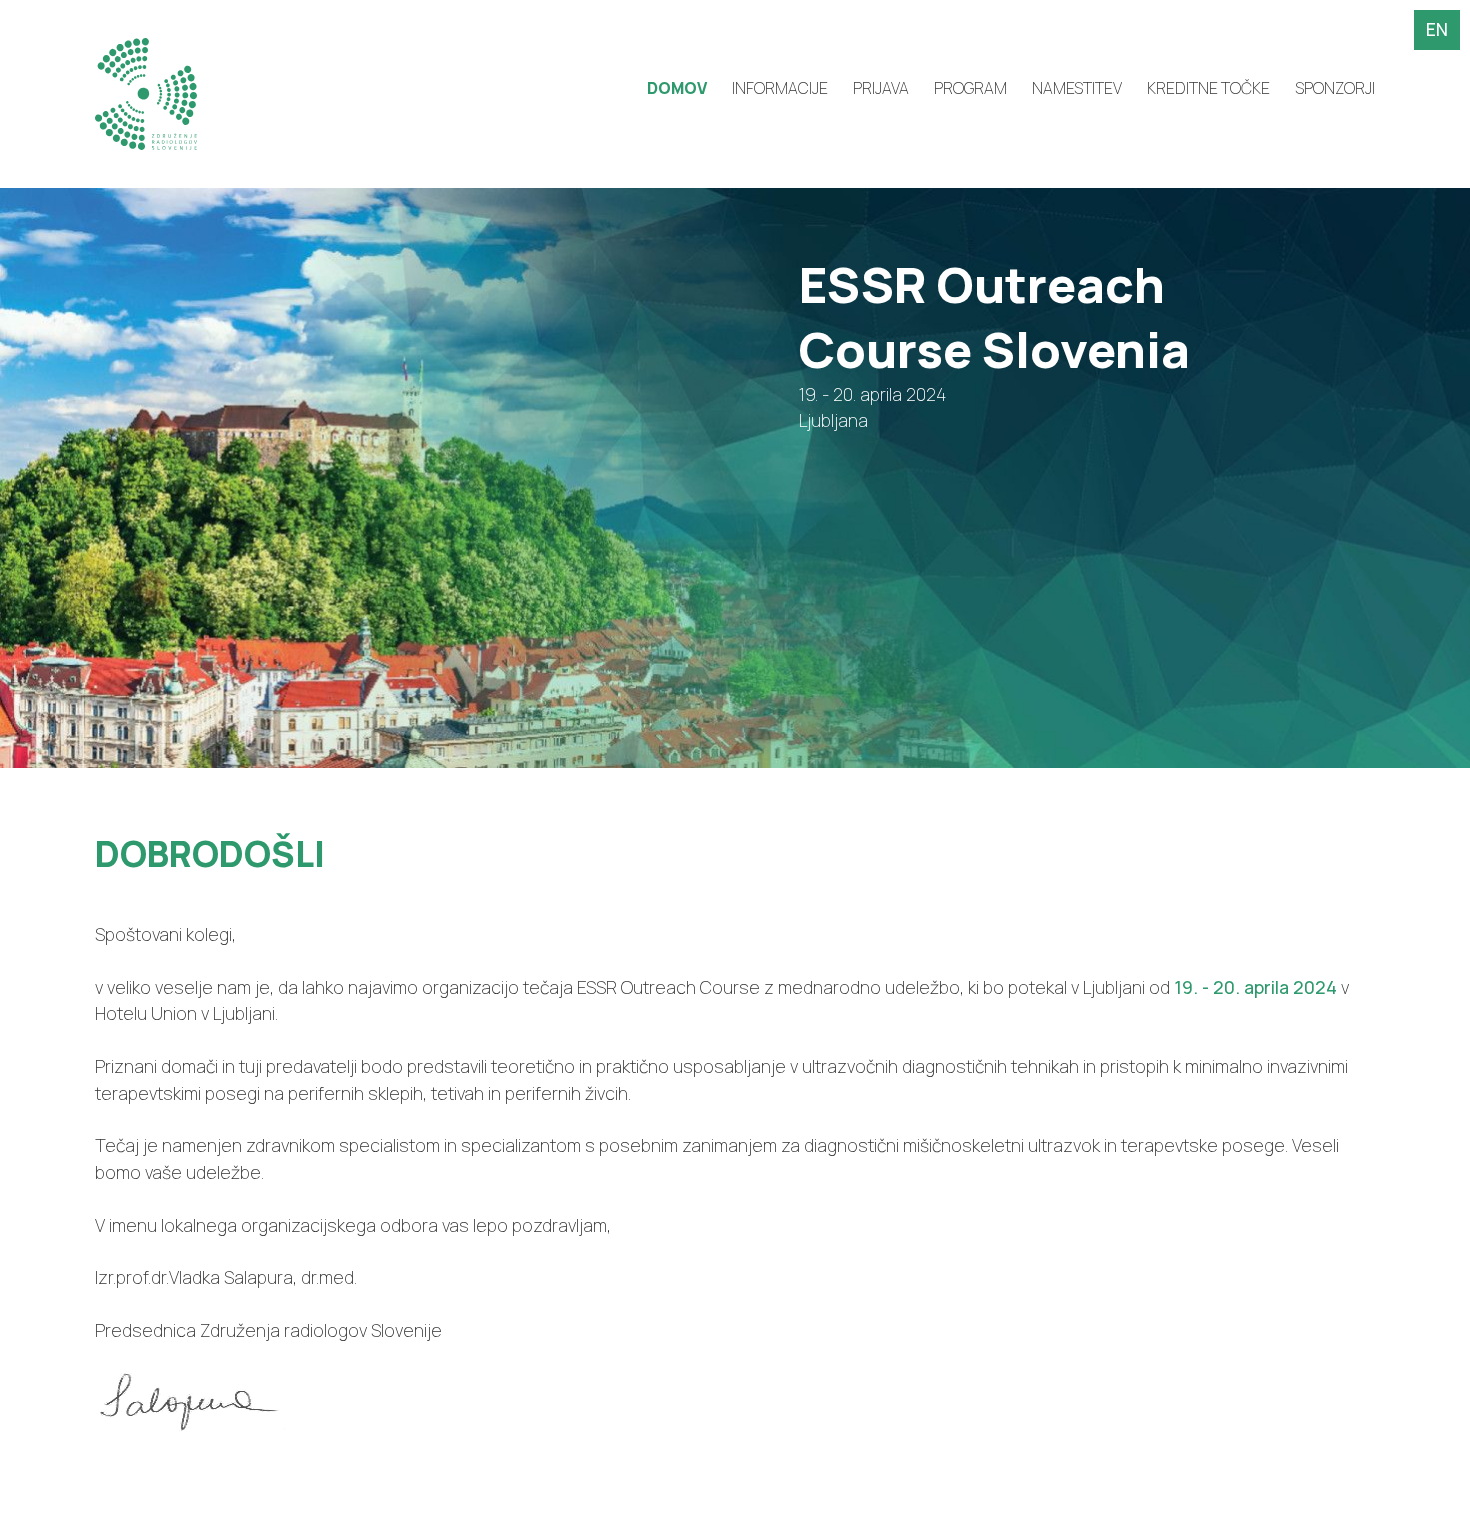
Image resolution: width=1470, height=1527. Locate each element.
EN (1437, 29)
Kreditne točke (1208, 88)
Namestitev (1077, 88)
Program (970, 88)
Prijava (881, 88)
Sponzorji (1335, 88)
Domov (677, 88)
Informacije (780, 88)
